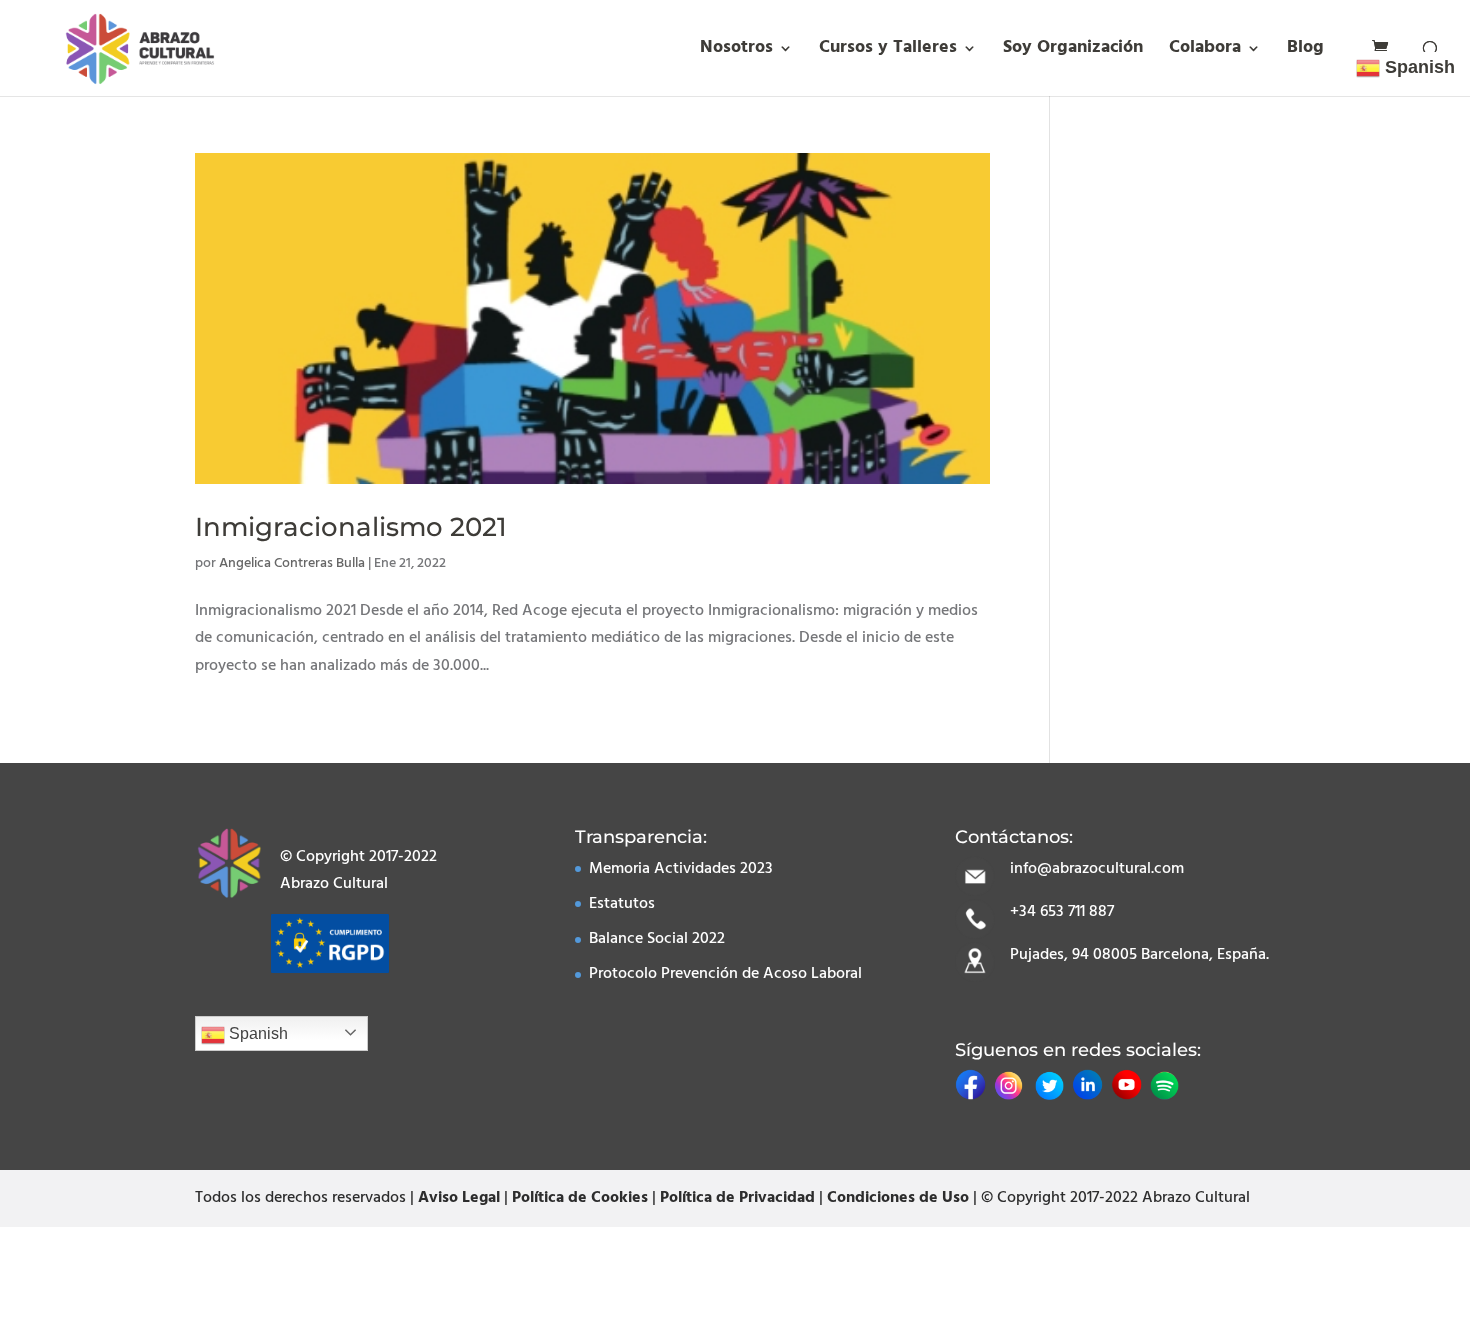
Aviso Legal (459, 1198)
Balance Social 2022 (657, 939)
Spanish (256, 1033)
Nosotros (736, 51)
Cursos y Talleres (888, 51)
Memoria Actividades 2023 (681, 869)
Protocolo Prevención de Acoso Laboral (725, 974)
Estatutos (622, 904)
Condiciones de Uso (898, 1198)
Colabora (1205, 51)
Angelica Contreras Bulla (292, 563)
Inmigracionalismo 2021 (351, 527)
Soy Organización (1073, 51)
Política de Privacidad (737, 1198)
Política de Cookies (580, 1198)
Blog (1305, 51)
